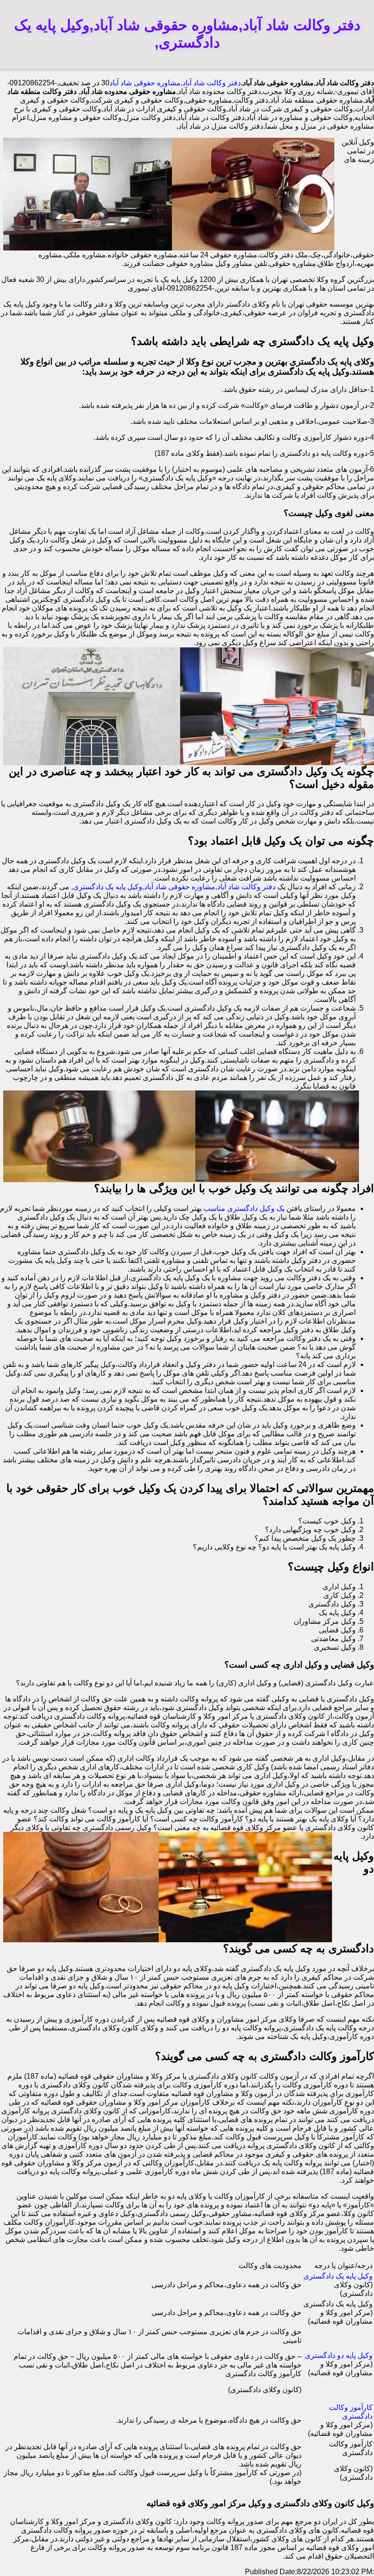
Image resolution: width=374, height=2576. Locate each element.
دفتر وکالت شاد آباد (212, 83)
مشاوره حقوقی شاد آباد (145, 83)
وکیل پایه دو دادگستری (339, 2355)
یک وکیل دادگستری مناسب (244, 1208)
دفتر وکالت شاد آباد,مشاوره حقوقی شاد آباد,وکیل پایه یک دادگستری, (173, 887)
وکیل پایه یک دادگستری (338, 2276)
